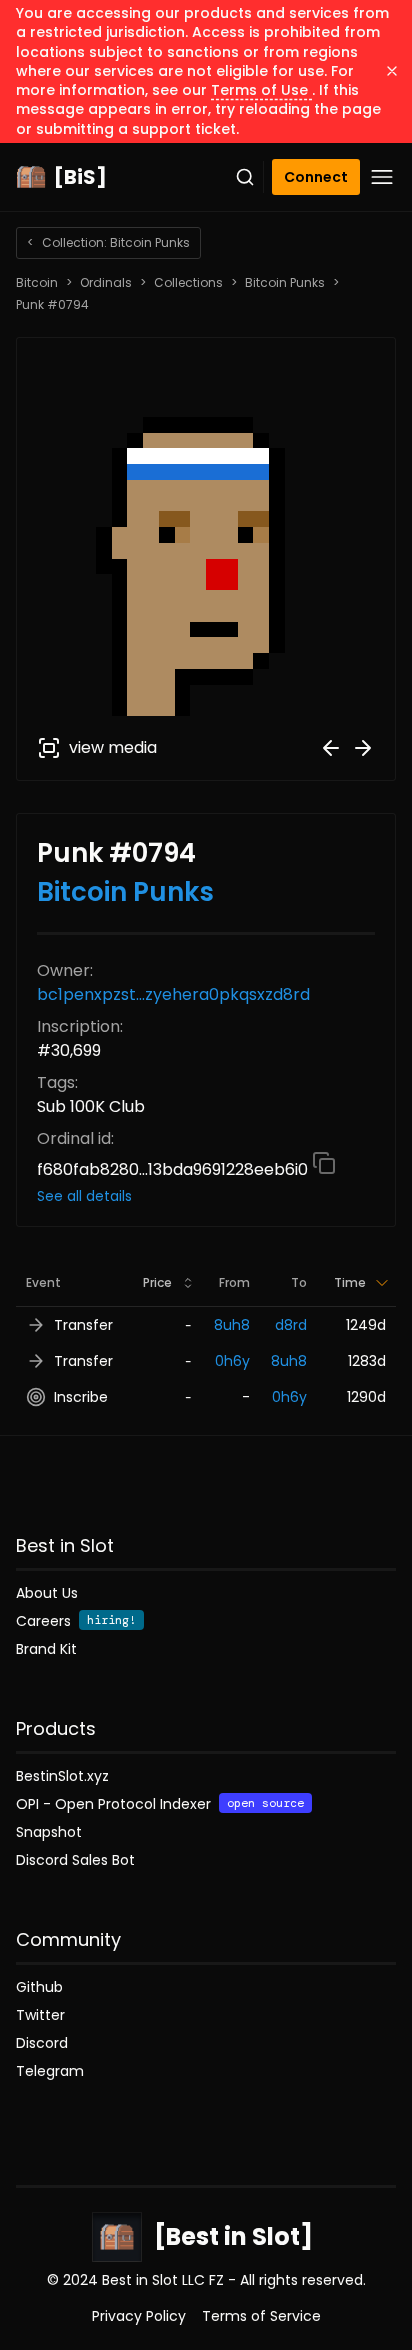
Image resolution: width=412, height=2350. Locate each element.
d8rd (291, 1325)
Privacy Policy (139, 2316)
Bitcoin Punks (285, 283)
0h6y (232, 1361)
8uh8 (232, 1325)
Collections (188, 283)
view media (113, 747)
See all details (84, 1196)
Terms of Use (261, 90)
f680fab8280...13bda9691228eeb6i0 (174, 1169)
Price (157, 1282)
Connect (316, 177)
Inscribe (81, 1397)
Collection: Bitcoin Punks (108, 242)
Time (350, 1282)
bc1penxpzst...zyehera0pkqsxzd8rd (173, 994)
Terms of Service (261, 2316)
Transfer (83, 1325)
